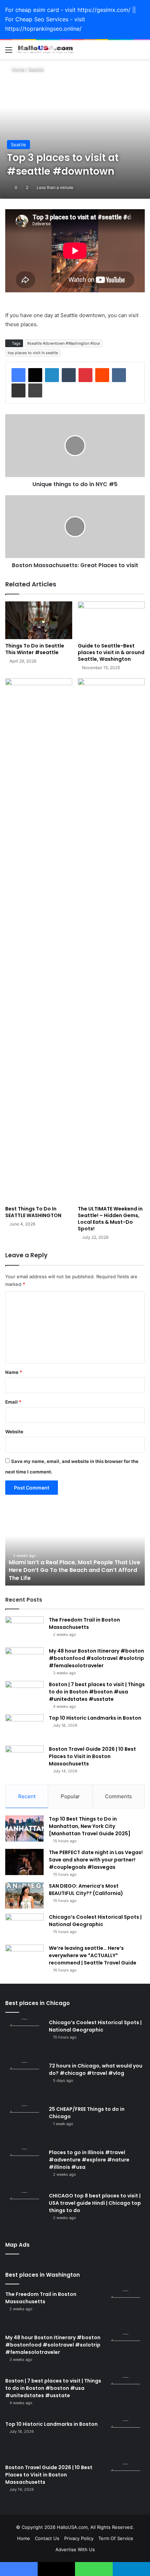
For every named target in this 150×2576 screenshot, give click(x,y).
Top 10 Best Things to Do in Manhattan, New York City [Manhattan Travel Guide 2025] (90, 1826)
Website (14, 1432)
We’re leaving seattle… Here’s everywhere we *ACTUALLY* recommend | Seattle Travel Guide (93, 1955)
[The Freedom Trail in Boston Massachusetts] (24, 1629)
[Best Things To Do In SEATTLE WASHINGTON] (39, 940)
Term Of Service (116, 2538)
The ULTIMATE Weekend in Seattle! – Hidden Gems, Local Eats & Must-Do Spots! (110, 1219)
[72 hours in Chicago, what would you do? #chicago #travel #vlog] (24, 2081)
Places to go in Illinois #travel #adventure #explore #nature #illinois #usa (89, 2160)
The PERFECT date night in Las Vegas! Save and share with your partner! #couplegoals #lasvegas (96, 1860)
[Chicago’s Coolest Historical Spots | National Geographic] (24, 1927)
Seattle (36, 69)
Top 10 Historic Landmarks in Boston (95, 1718)
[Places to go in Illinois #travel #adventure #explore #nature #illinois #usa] (24, 2168)
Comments (118, 1796)
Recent (27, 1796)
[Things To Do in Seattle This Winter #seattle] (39, 620)
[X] (35, 375)
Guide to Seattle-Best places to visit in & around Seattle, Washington (111, 652)
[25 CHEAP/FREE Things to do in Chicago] (24, 2125)
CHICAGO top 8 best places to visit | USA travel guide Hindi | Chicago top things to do (95, 2203)
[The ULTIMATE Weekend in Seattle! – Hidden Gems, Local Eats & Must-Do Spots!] (111, 940)
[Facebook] (18, 375)
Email (13, 1402)
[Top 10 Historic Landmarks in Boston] (24, 1728)
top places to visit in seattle (33, 353)
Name (14, 1372)
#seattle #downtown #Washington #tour (64, 343)
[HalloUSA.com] (45, 50)
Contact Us (47, 2538)
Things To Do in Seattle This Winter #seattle (35, 649)
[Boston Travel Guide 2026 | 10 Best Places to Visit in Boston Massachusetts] (24, 1759)
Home (18, 69)
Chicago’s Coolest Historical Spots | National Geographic (95, 1921)
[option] (75, 1547)
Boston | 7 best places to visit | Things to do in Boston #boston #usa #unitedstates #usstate (97, 1692)
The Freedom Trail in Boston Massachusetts (84, 1623)
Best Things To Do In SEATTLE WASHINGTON (33, 1212)
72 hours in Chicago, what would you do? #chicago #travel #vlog (96, 2069)
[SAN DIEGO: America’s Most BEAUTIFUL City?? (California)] (24, 1896)
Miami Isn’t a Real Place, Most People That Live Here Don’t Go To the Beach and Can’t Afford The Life (74, 1570)
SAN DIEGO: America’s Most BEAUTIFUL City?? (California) (86, 1890)
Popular (70, 1796)
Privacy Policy (79, 2538)
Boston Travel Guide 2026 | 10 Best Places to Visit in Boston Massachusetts (92, 1756)
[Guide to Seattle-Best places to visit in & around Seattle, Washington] (111, 620)
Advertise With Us (75, 2549)
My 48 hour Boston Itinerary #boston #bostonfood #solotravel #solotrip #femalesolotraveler (96, 1658)
